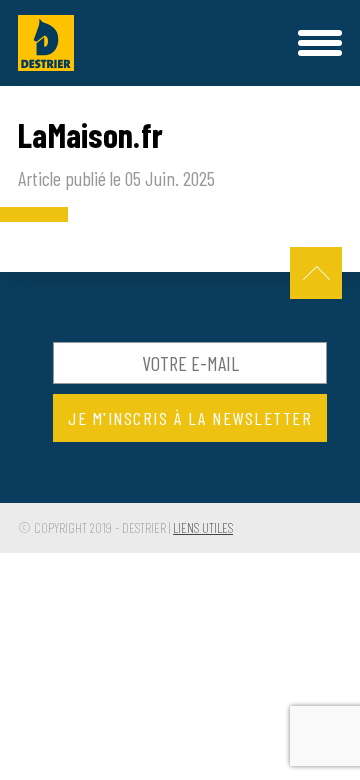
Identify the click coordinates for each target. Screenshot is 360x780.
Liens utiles (203, 527)
